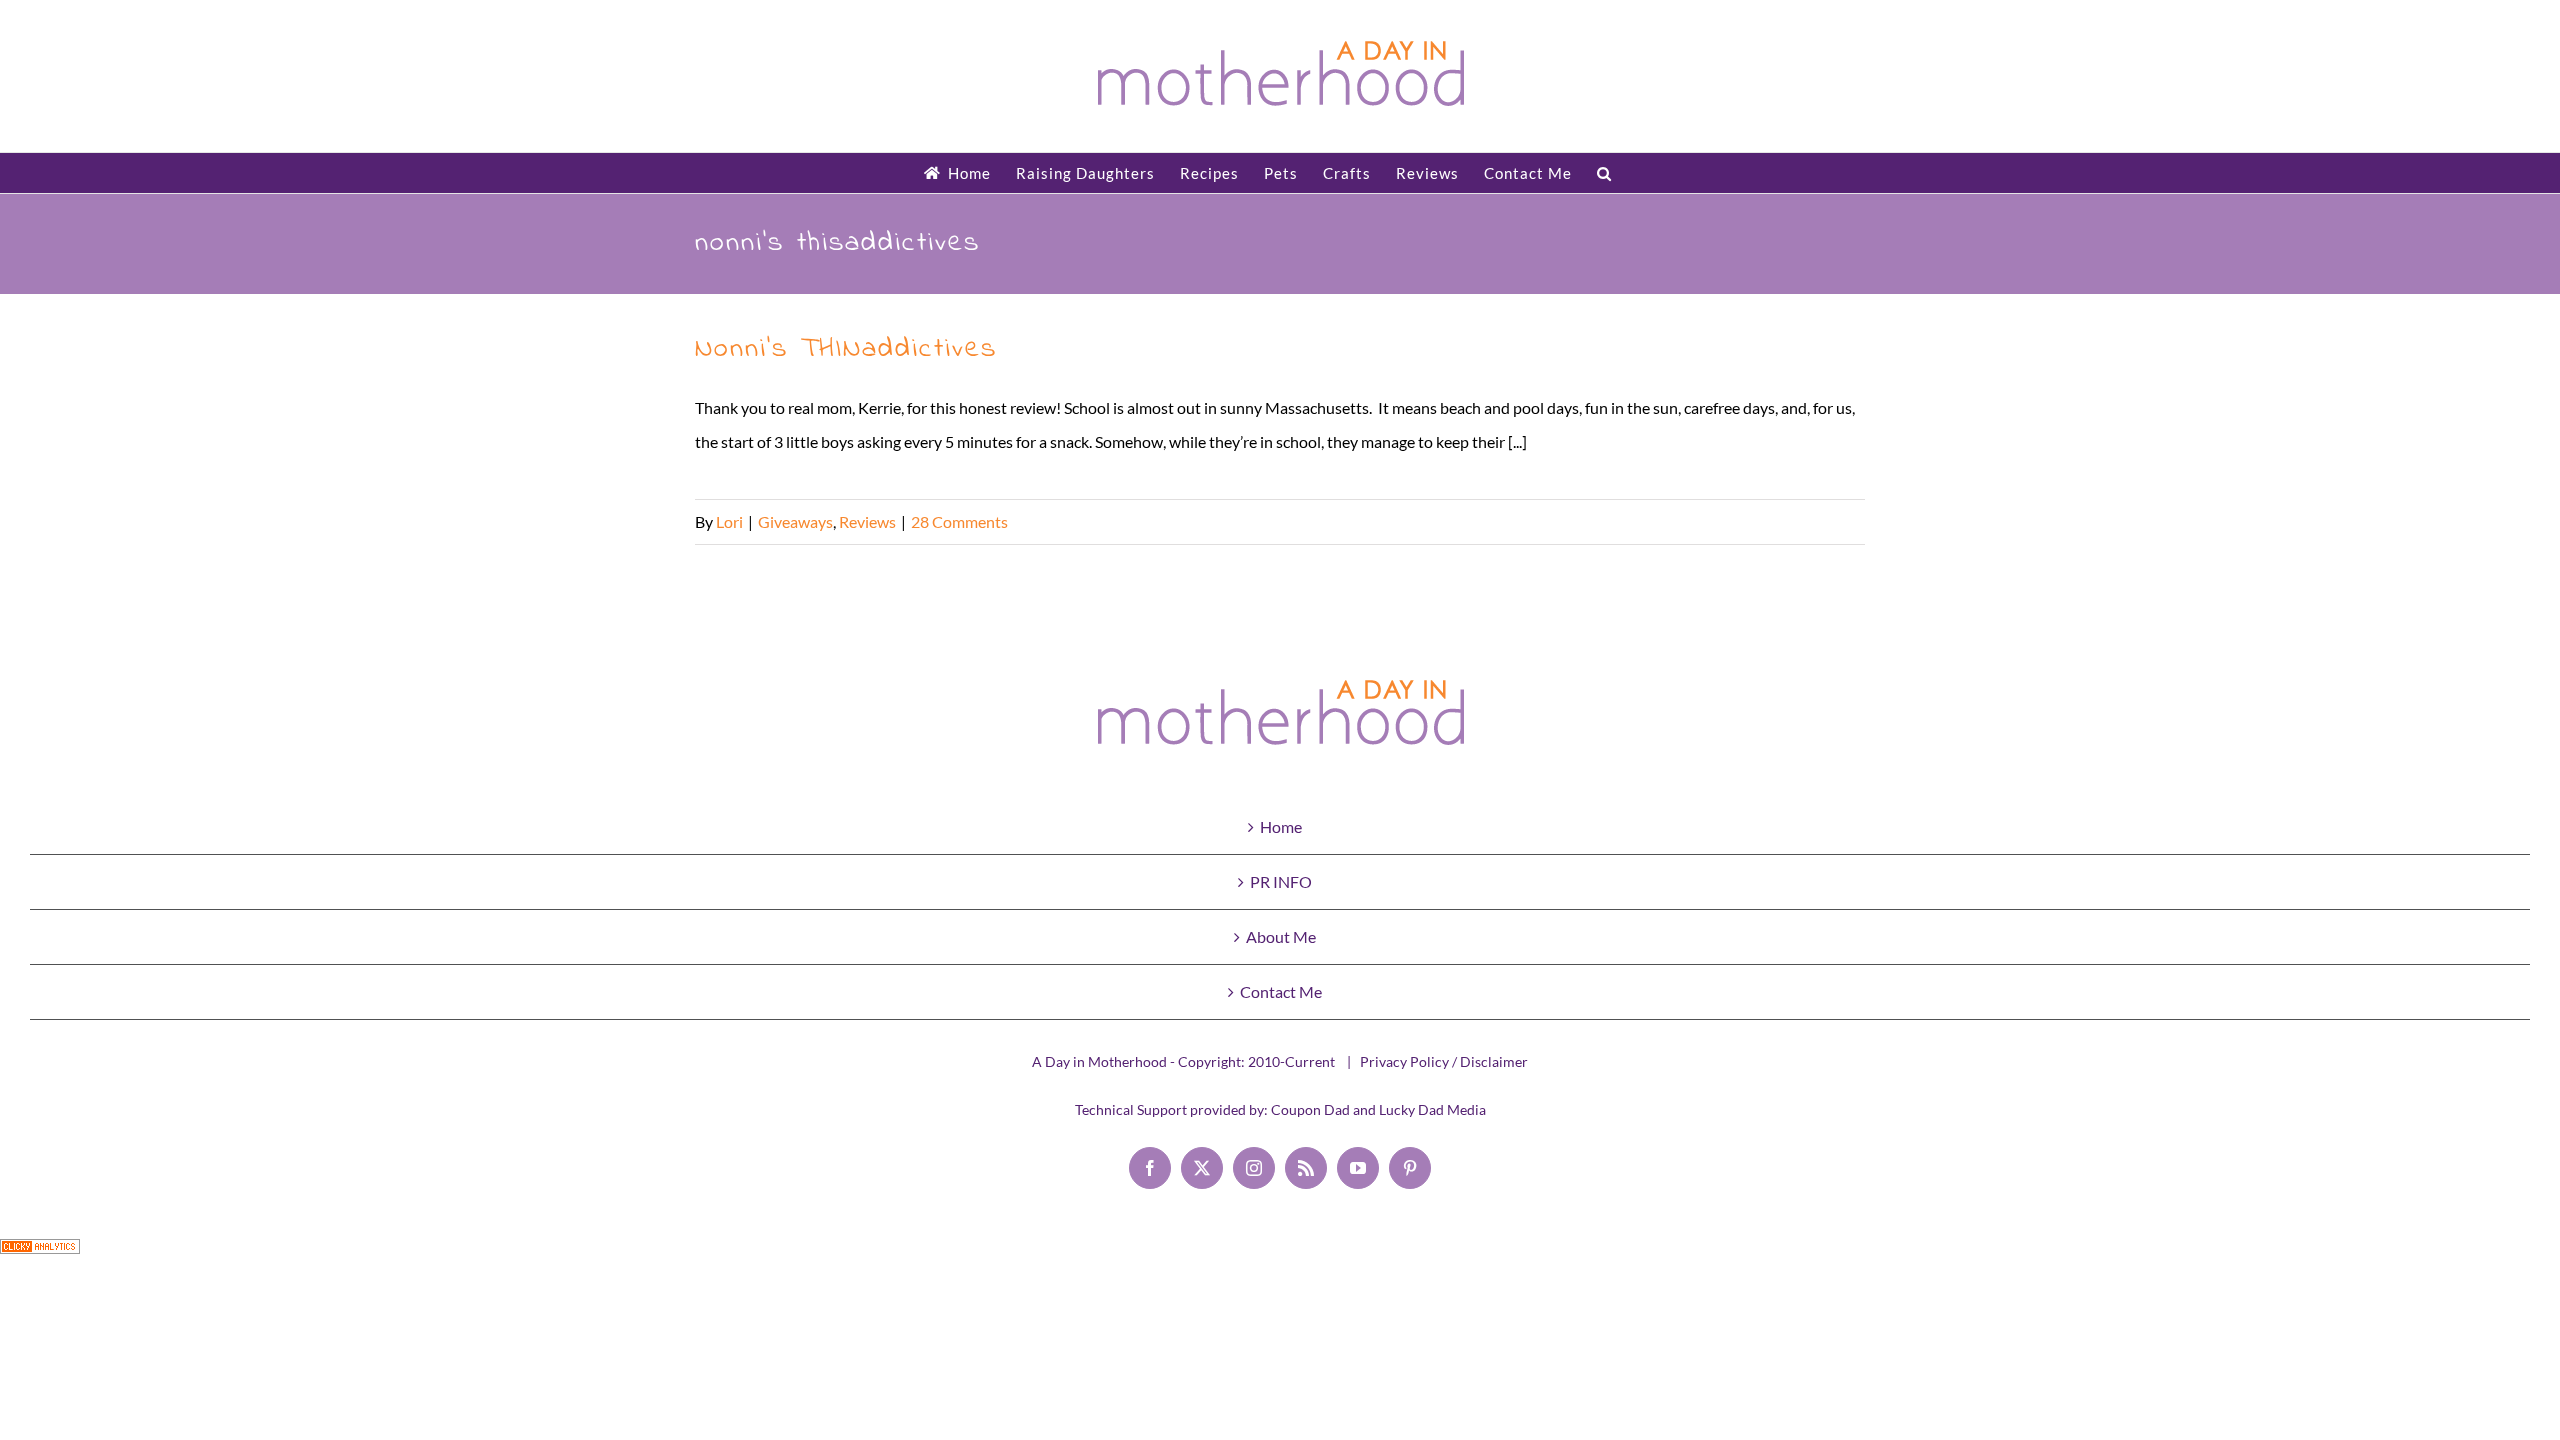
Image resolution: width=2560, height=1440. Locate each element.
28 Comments (959, 521)
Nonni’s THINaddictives (846, 349)
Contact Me (1281, 991)
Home (1281, 826)
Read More (1827, 521)
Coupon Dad (1310, 1109)
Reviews (867, 521)
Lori (729, 521)
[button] (1604, 173)
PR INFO (1281, 881)
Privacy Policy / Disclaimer (1444, 1061)
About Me (1281, 936)
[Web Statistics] (40, 1255)
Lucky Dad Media (1432, 1109)
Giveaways (795, 521)
